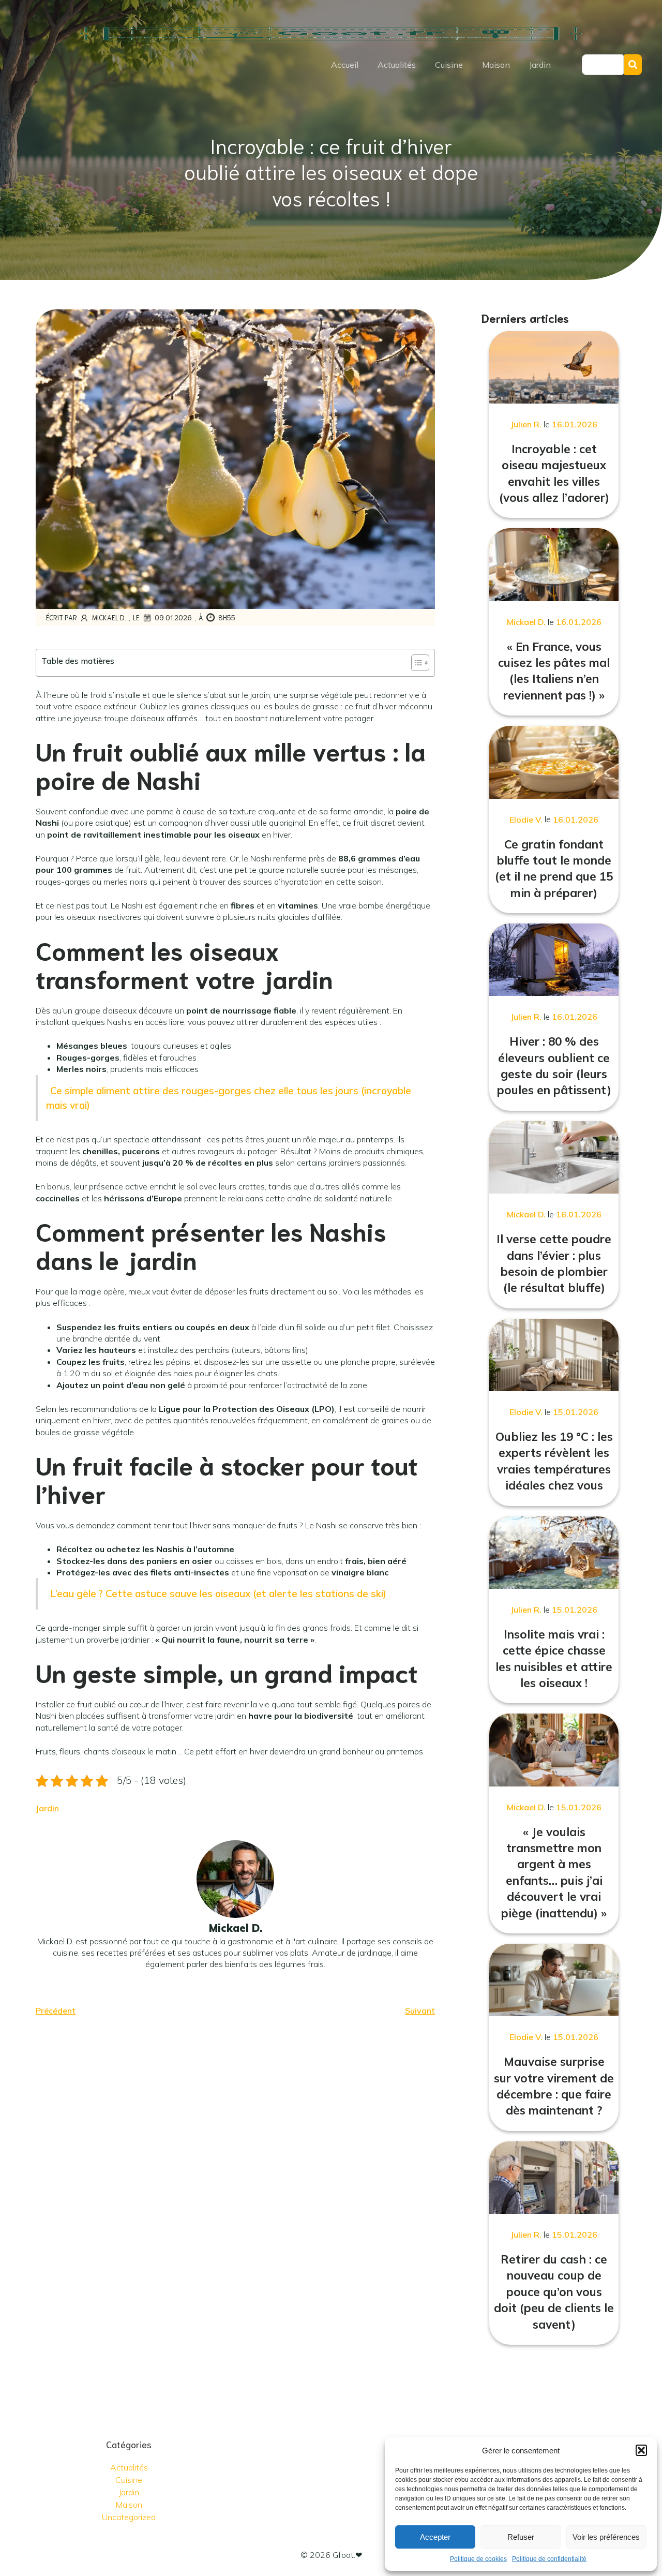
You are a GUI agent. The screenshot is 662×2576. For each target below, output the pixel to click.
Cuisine (449, 65)
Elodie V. (526, 820)
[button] (641, 2450)
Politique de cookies (478, 2559)
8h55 (227, 617)
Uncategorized (129, 2517)
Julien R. (526, 424)
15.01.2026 (576, 1412)
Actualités (397, 65)
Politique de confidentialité (549, 2559)
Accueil (345, 65)
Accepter (435, 2537)
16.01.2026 (575, 424)
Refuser (521, 2537)
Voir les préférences (606, 2537)
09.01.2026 (173, 617)
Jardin (540, 65)
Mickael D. (109, 617)
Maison (496, 65)
